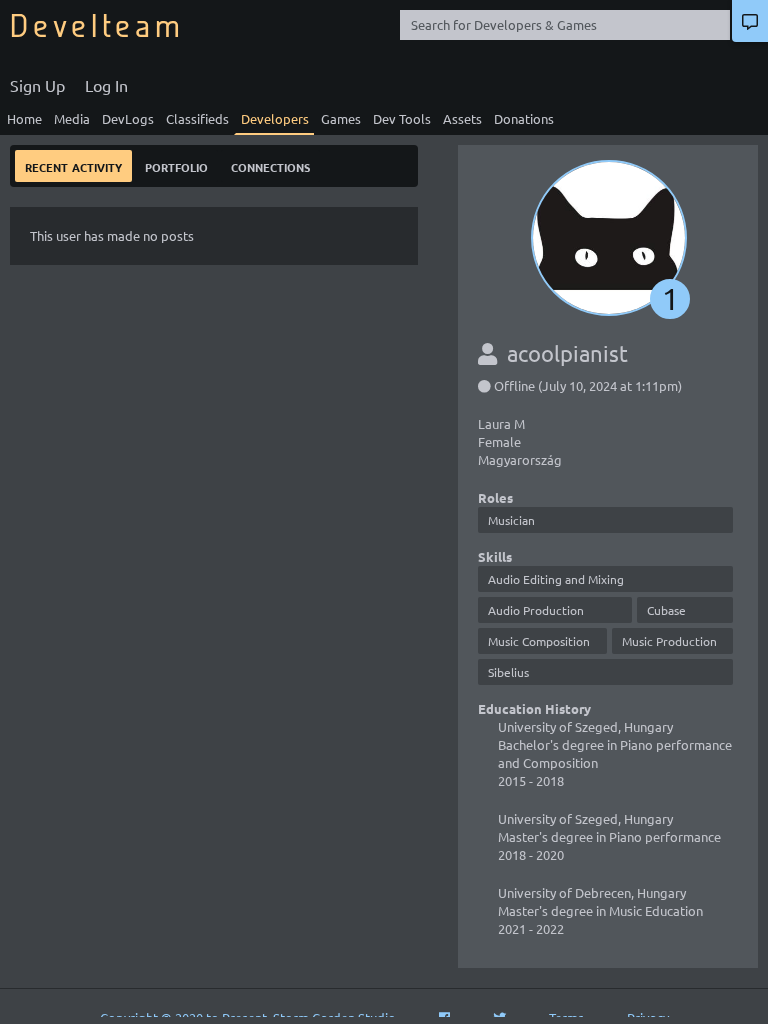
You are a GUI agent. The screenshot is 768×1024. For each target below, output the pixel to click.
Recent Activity (73, 165)
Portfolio (176, 165)
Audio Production (536, 610)
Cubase (666, 610)
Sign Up (37, 85)
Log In (106, 85)
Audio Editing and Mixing (556, 579)
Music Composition (539, 641)
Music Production (669, 641)
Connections (270, 165)
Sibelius (508, 672)
